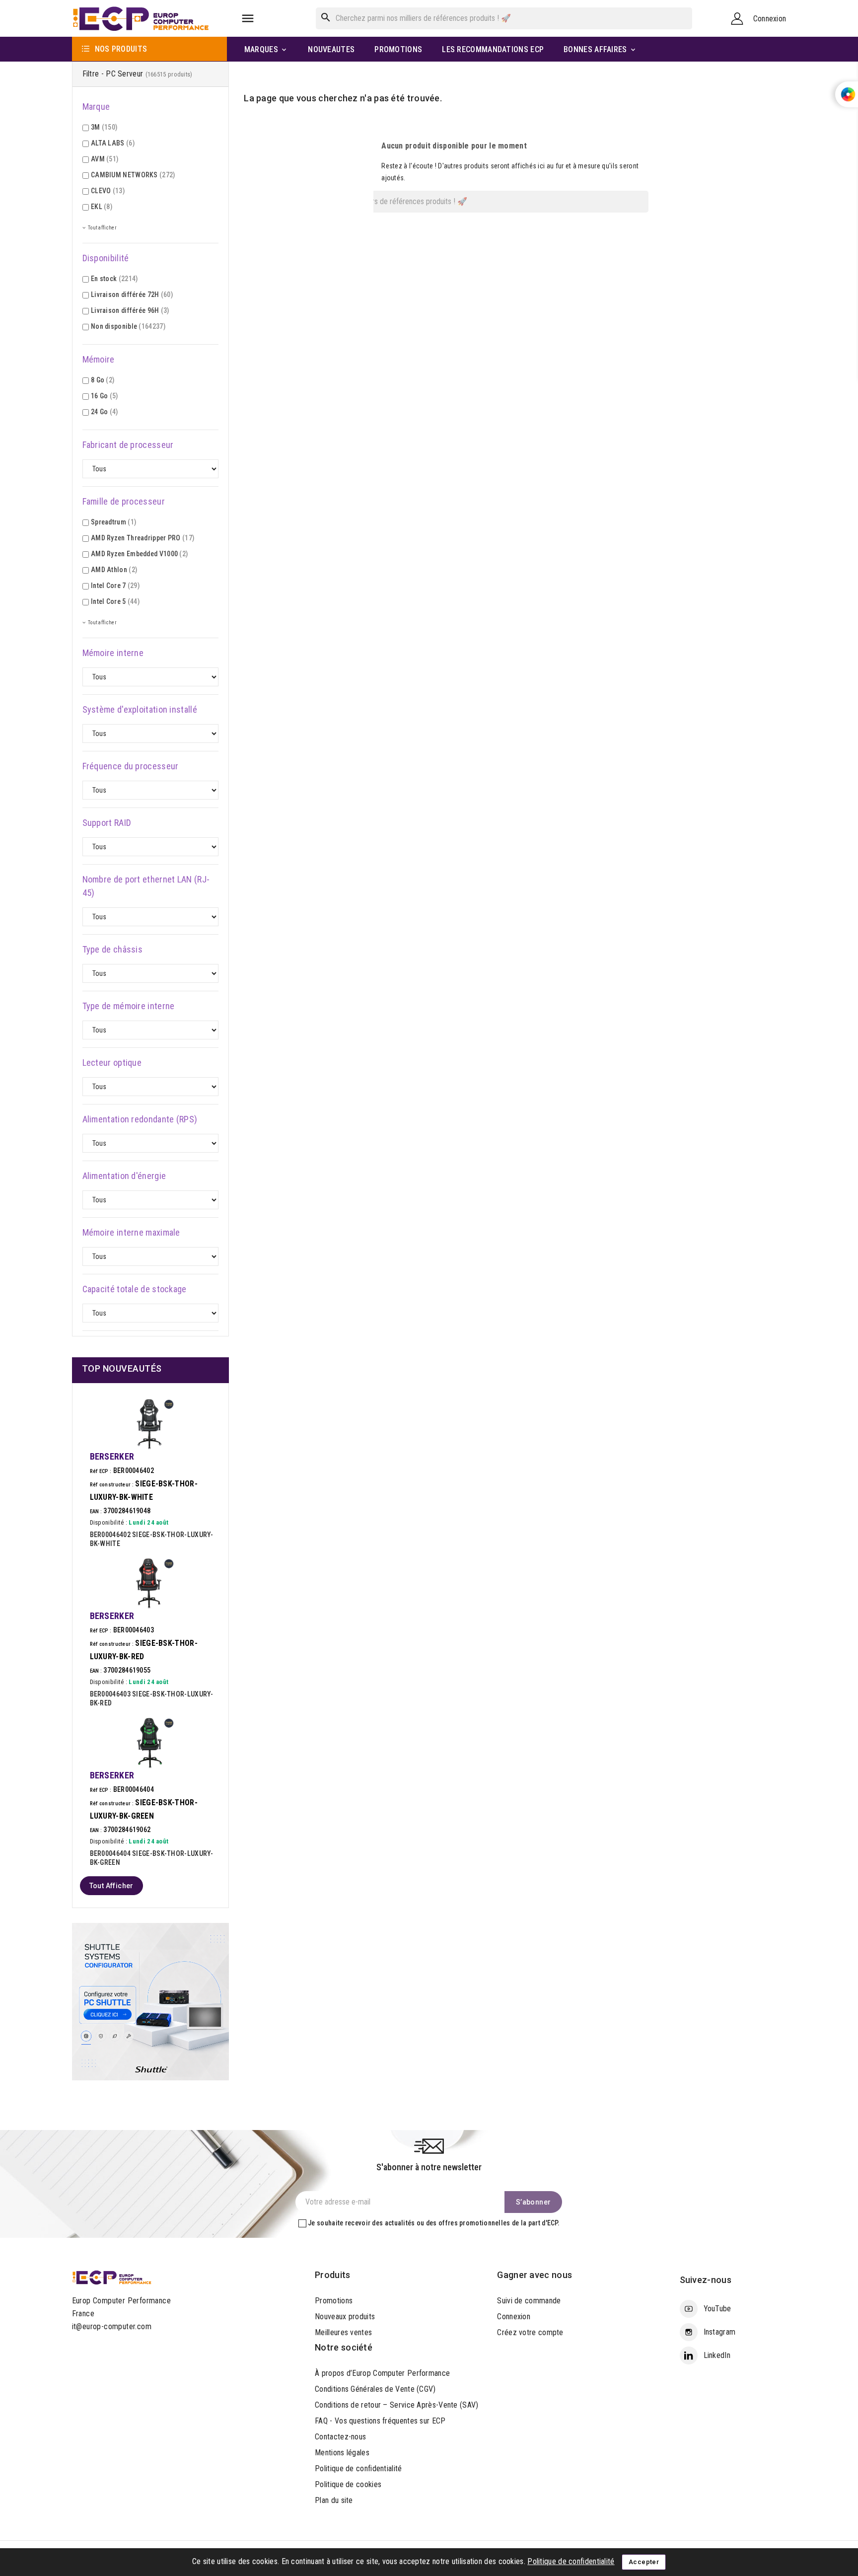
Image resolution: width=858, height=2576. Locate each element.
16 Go (105, 396)
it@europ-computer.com (112, 2326)
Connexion (514, 2317)
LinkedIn (717, 2355)
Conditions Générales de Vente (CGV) (375, 2389)
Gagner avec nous (535, 2275)
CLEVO (108, 191)
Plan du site (334, 2500)
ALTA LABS (113, 143)
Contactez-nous (340, 2437)
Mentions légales (342, 2453)
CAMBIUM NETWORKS (133, 175)
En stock (114, 279)
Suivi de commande (529, 2301)
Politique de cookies (348, 2484)
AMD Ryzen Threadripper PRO (143, 538)
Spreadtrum (113, 522)
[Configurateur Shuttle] (151, 2001)
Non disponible (128, 326)
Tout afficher (111, 1886)
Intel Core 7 (115, 586)
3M (104, 127)
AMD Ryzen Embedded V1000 (139, 554)
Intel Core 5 (115, 601)
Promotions (334, 2301)
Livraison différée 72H (132, 294)
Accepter (644, 2562)
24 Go (105, 412)
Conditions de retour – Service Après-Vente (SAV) (396, 2405)
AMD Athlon (114, 570)
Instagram (720, 2332)
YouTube (717, 2309)
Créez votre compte (530, 2332)
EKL (102, 207)
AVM (105, 159)
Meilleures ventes (343, 2332)
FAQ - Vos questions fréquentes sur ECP (380, 2421)
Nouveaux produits (345, 2317)
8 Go (103, 380)
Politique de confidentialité (358, 2468)
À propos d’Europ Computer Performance (382, 2373)
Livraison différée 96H (130, 310)
